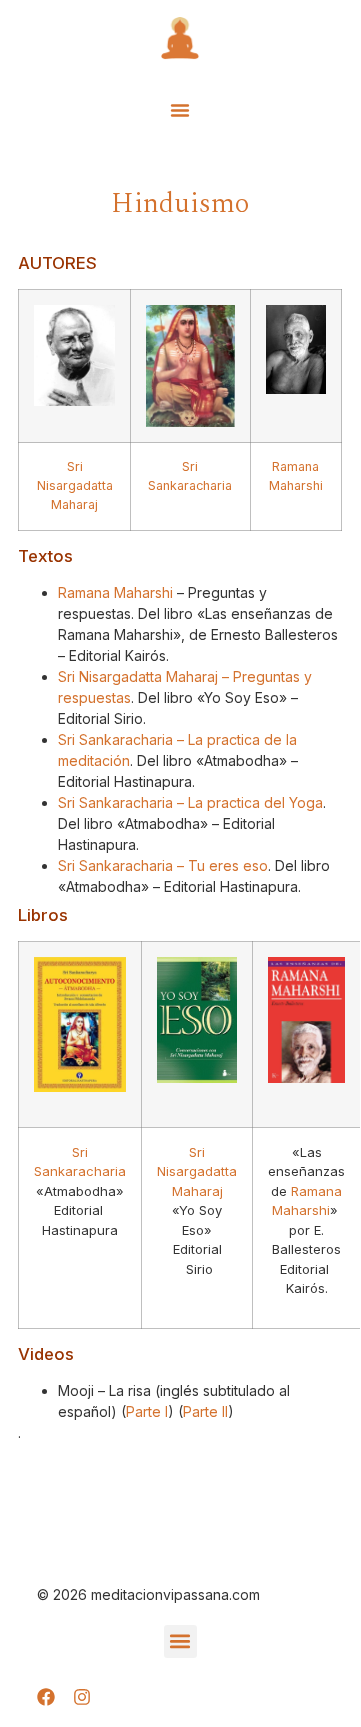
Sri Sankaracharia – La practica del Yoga (190, 802)
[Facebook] (46, 1697)
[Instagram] (82, 1697)
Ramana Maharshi (115, 592)
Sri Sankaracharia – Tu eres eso (163, 865)
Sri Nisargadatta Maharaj (197, 1171)
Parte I (147, 1411)
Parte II (205, 1411)
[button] (180, 110)
